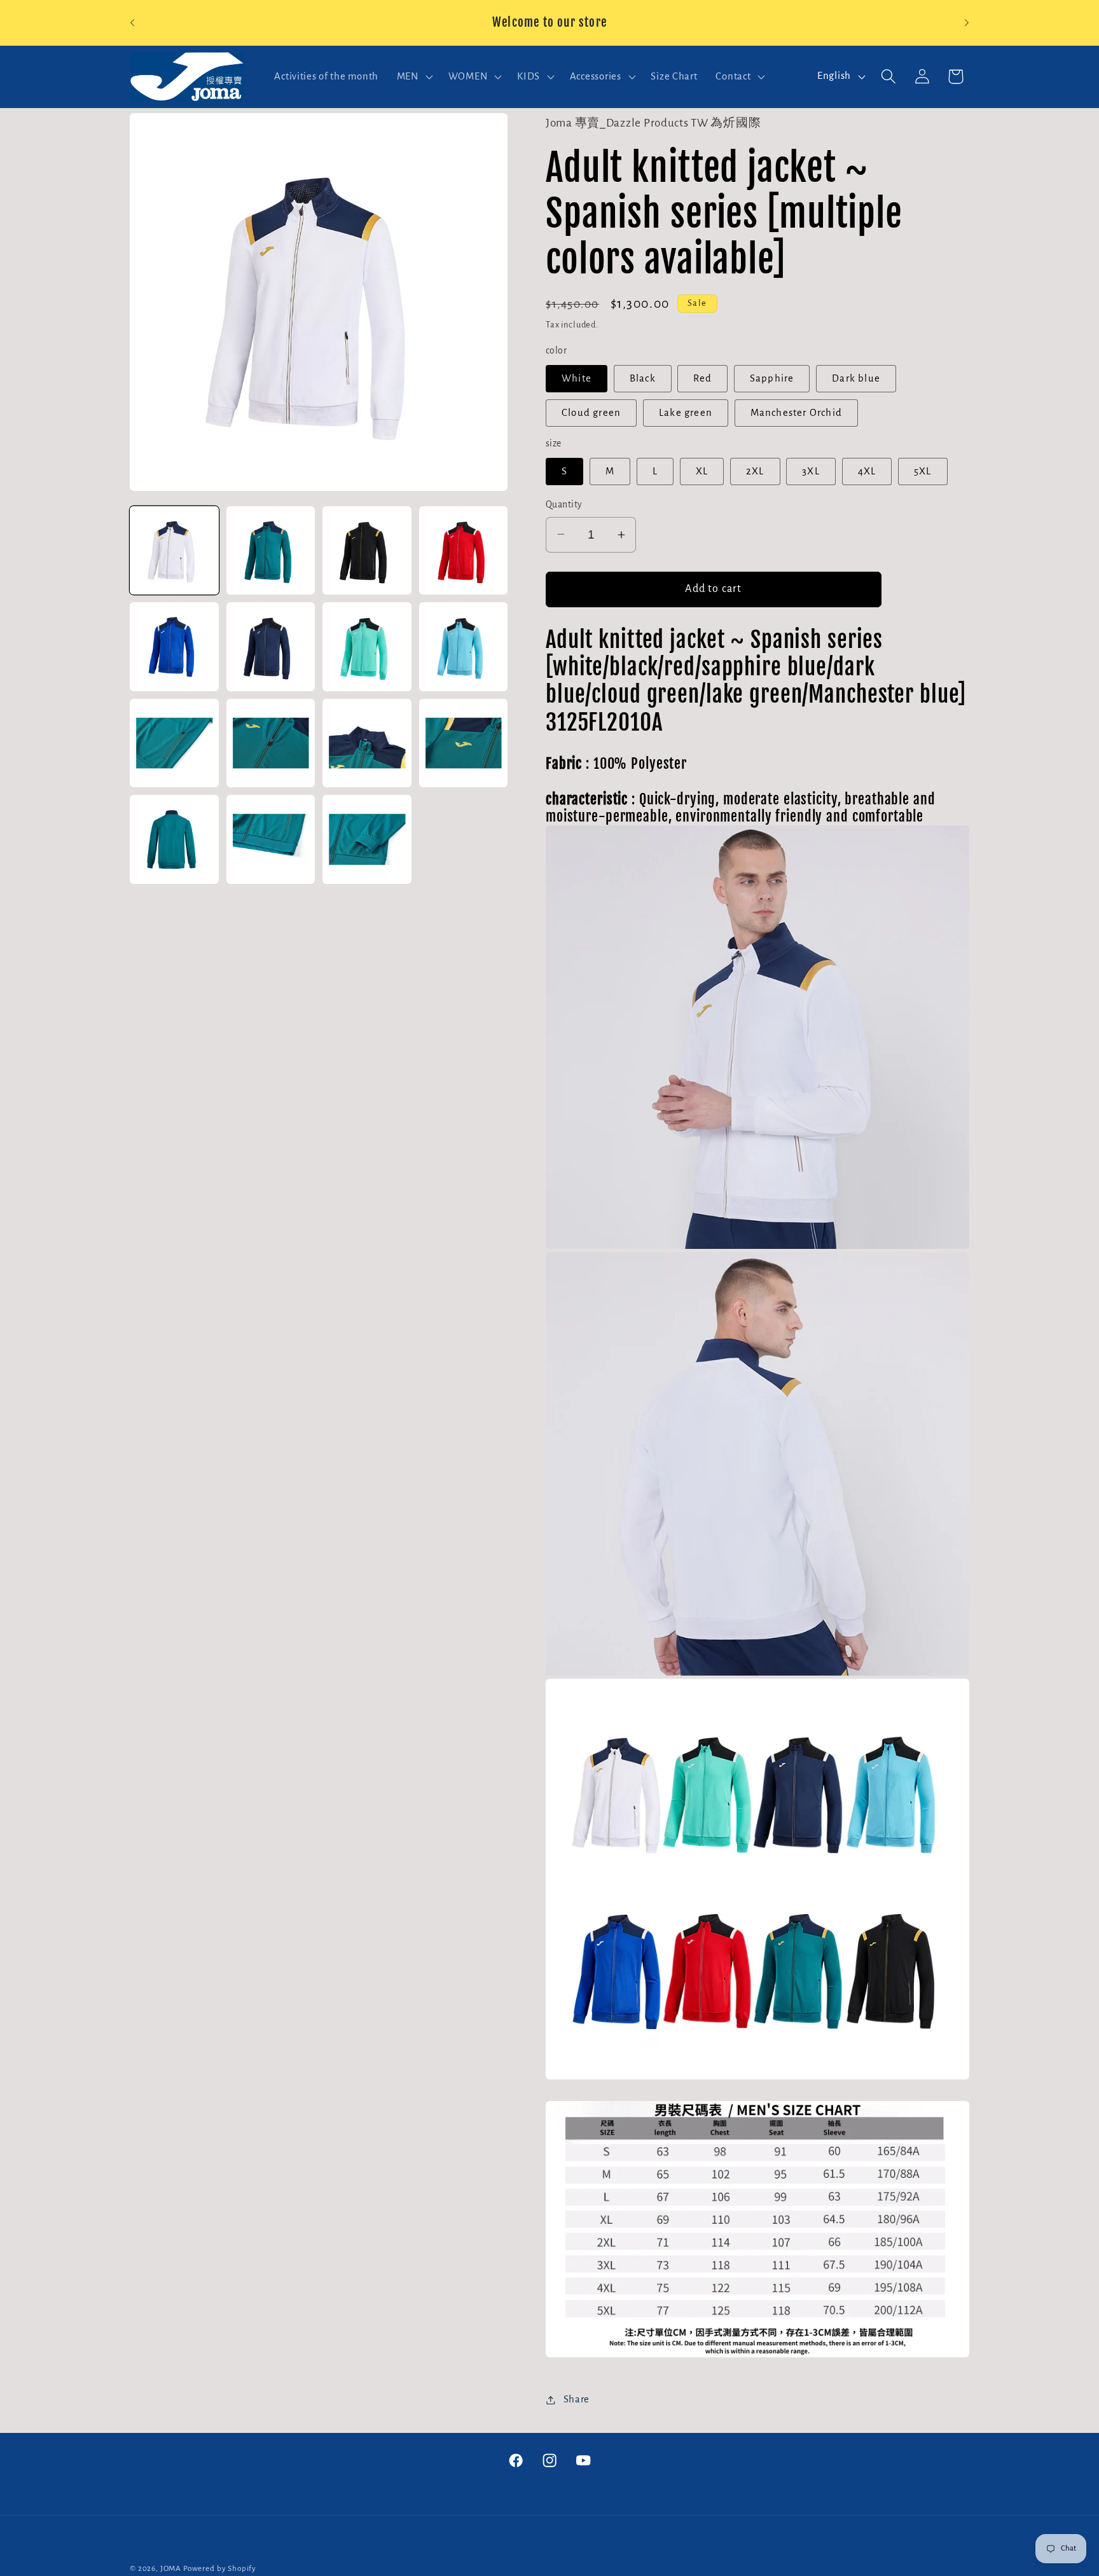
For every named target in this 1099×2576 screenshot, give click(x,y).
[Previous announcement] (132, 23)
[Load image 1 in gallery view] (174, 551)
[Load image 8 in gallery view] (464, 647)
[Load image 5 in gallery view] (174, 647)
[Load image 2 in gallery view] (271, 551)
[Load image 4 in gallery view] (464, 551)
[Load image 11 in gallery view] (367, 743)
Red (702, 378)
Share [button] (577, 2399)
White (577, 378)
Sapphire (772, 378)
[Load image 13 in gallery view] (174, 839)
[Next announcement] (967, 23)
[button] (413, 76)
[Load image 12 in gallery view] (464, 743)
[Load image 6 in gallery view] (271, 647)
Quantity (564, 505)
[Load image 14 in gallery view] (271, 839)
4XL (867, 471)
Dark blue (856, 378)
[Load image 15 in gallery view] (367, 839)
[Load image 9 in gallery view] (174, 743)
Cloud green (591, 413)
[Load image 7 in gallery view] (367, 647)
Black (643, 378)
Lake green (686, 413)
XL (702, 471)
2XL (755, 471)
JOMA (171, 2568)
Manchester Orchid (796, 413)
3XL (811, 471)
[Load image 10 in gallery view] (271, 743)
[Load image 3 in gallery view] (367, 551)
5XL (923, 471)
